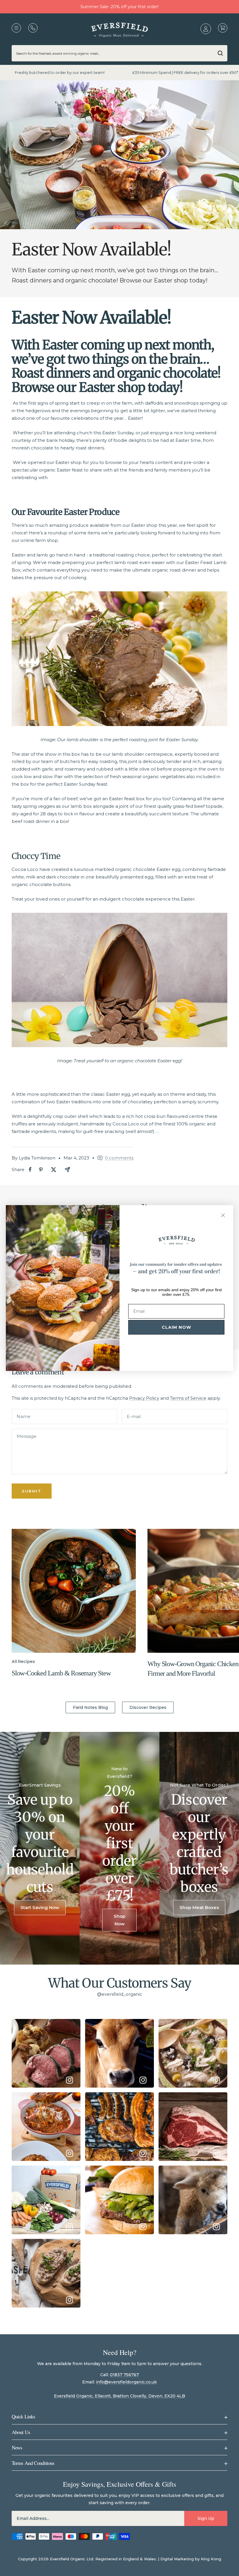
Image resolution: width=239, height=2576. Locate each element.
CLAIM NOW (176, 1327)
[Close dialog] (223, 1215)
